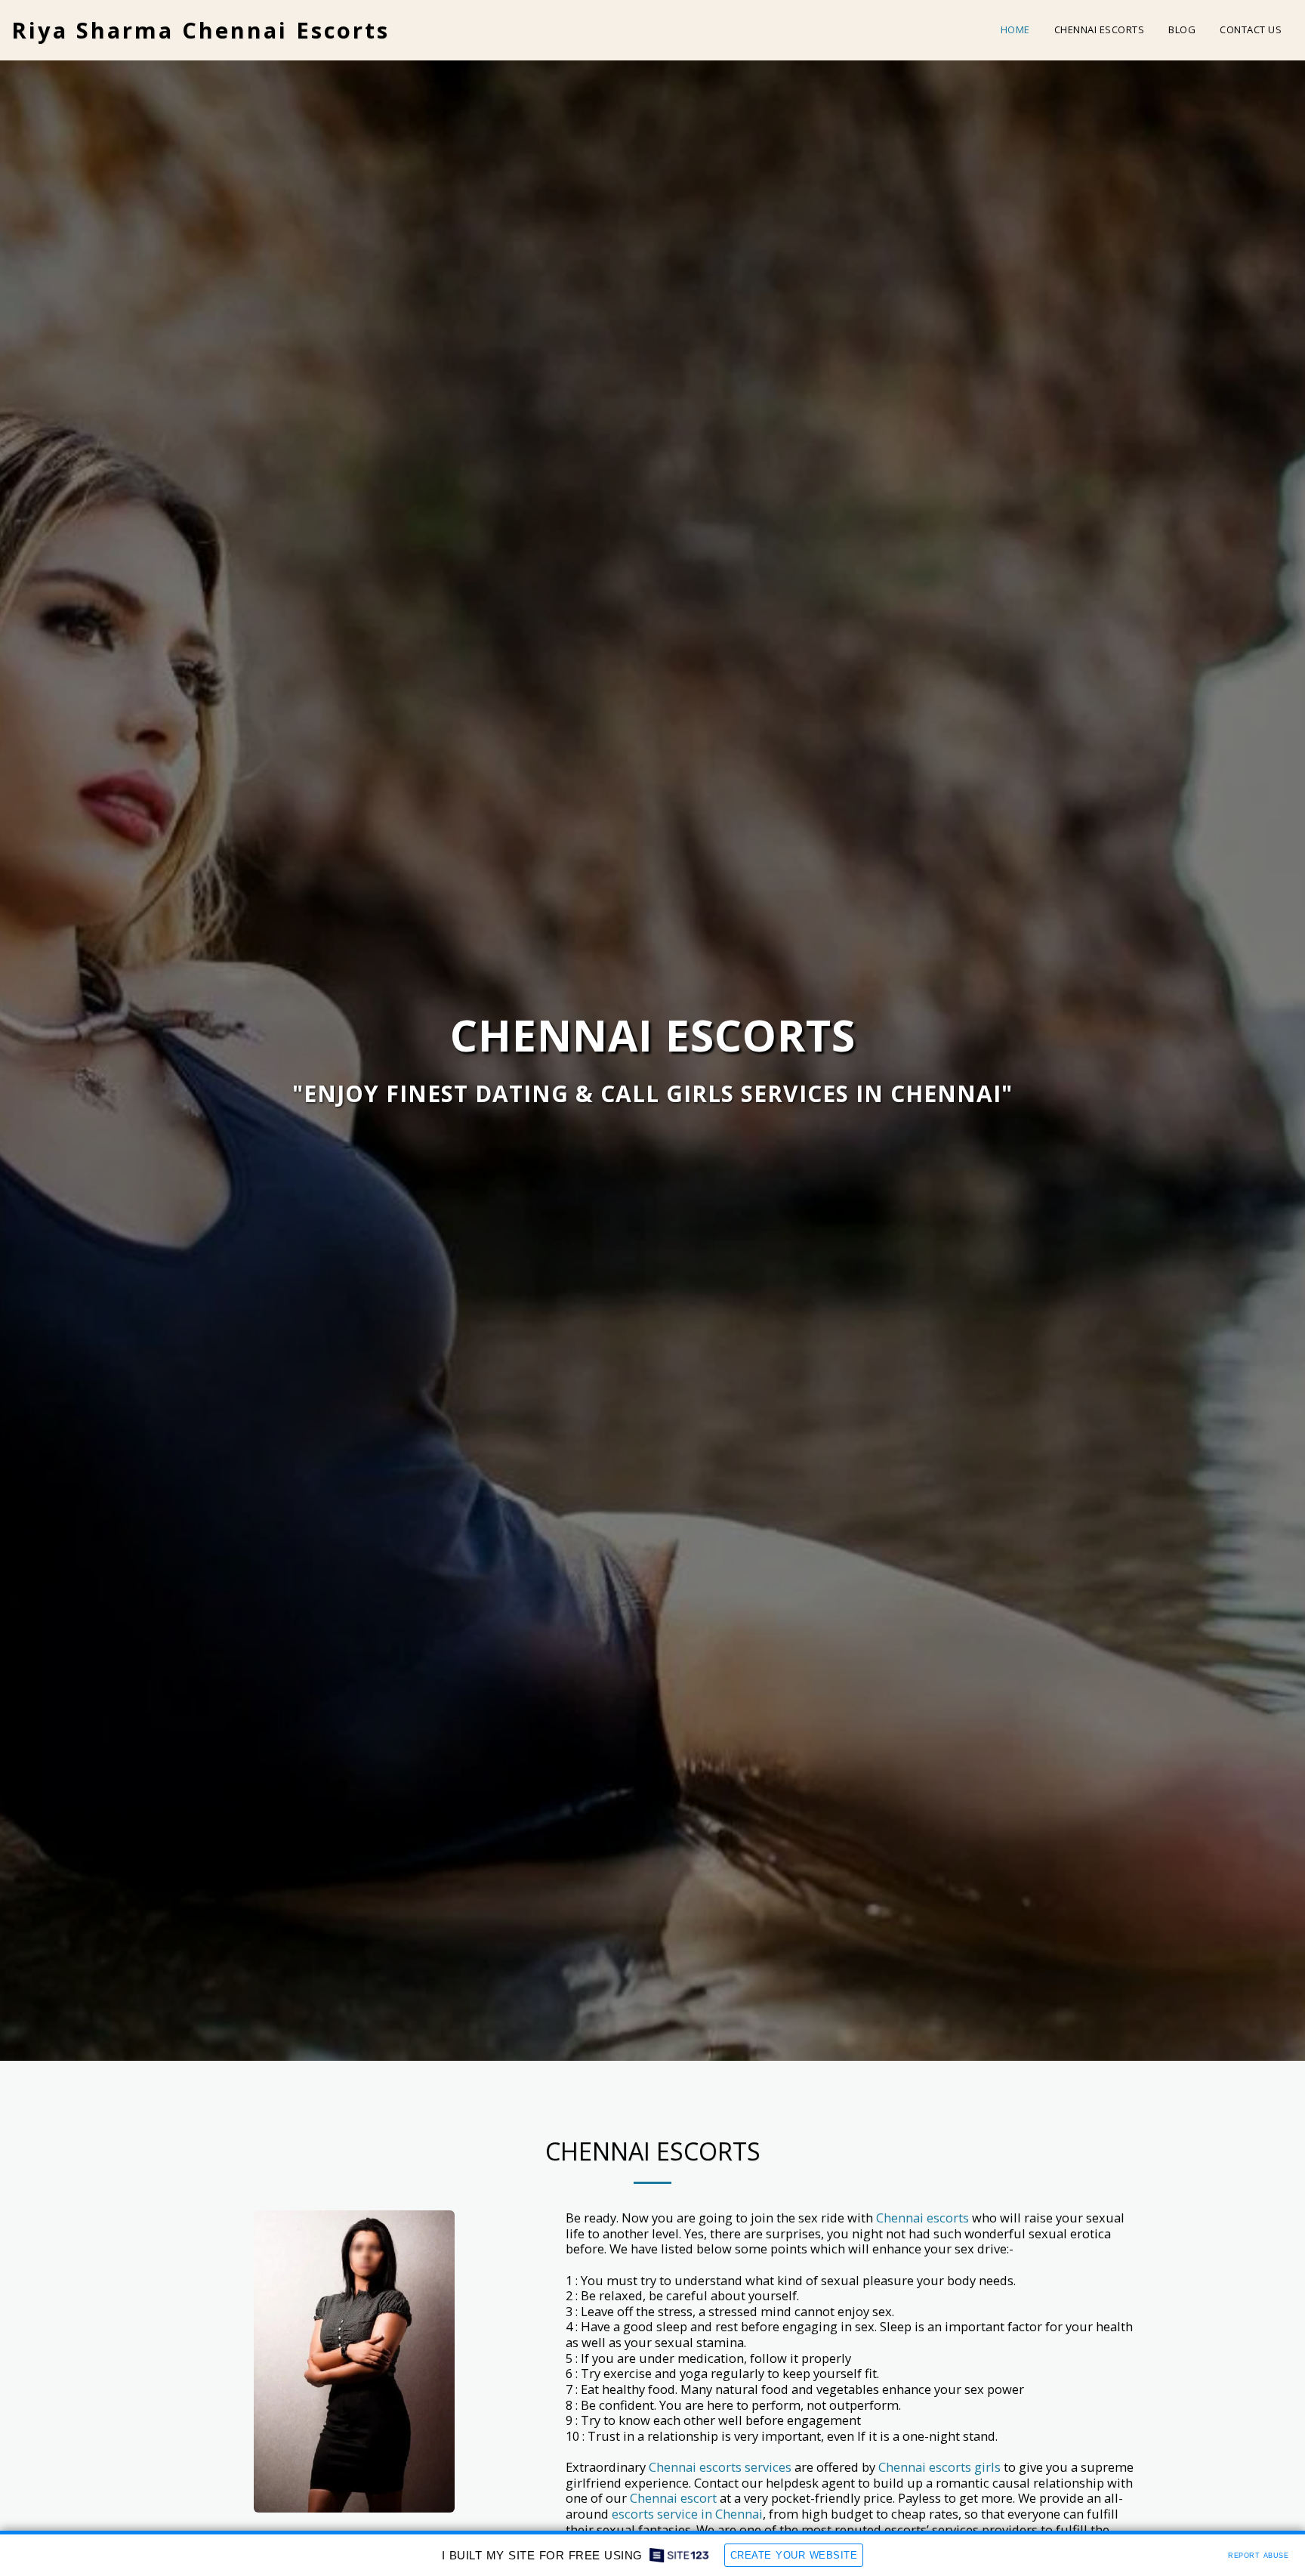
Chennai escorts (921, 2218)
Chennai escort (673, 2498)
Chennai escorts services (720, 2467)
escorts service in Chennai (687, 2514)
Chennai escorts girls (939, 2467)
